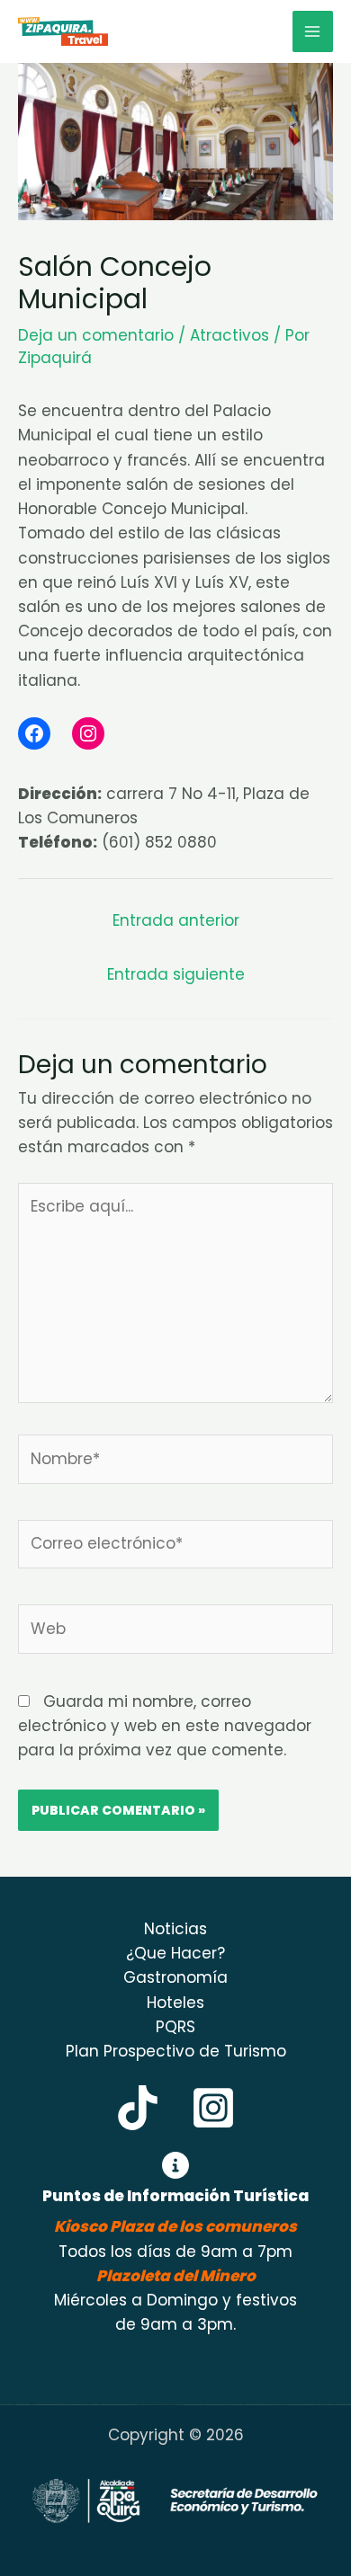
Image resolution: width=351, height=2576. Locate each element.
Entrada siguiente (176, 974)
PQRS (175, 2027)
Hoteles (175, 2003)
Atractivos (229, 335)
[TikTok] (138, 2108)
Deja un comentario (96, 335)
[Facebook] (34, 733)
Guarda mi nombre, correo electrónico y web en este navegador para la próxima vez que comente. (165, 1726)
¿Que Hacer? (175, 1953)
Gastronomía (175, 1977)
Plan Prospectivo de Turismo (176, 2051)
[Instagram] (88, 733)
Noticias (175, 1929)
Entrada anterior (176, 920)
